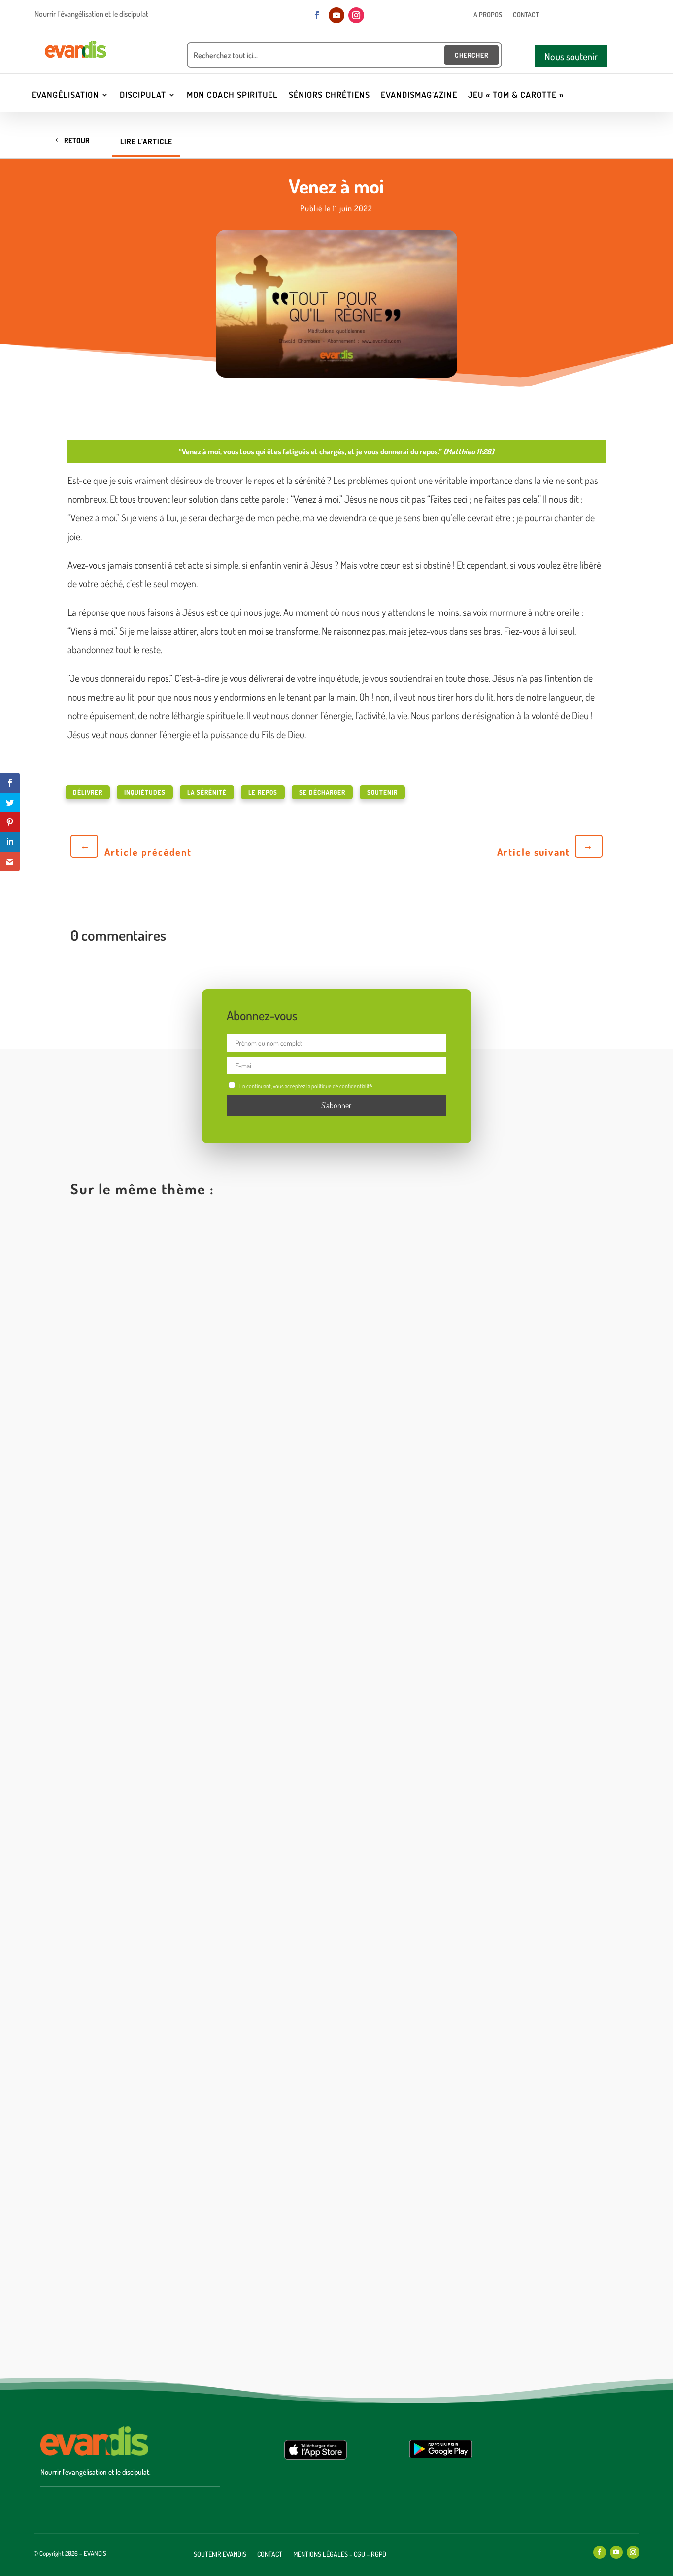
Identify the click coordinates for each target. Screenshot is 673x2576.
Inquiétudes (145, 792)
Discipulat (143, 96)
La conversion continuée (130, 2314)
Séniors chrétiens (329, 96)
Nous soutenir (571, 56)
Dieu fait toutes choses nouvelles (148, 1549)
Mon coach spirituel (232, 96)
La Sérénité (207, 792)
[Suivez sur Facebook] (317, 15)
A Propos (488, 15)
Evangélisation (65, 96)
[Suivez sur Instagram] (356, 15)
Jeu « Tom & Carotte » (516, 96)
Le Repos (263, 792)
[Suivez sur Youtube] (336, 15)
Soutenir (382, 792)
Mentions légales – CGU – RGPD (340, 2555)
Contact (526, 15)
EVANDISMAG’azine (419, 96)
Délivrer (88, 792)
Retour (77, 141)
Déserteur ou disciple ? (127, 1932)
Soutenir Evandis (220, 2555)
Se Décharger (322, 792)
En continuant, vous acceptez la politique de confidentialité (306, 1086)
